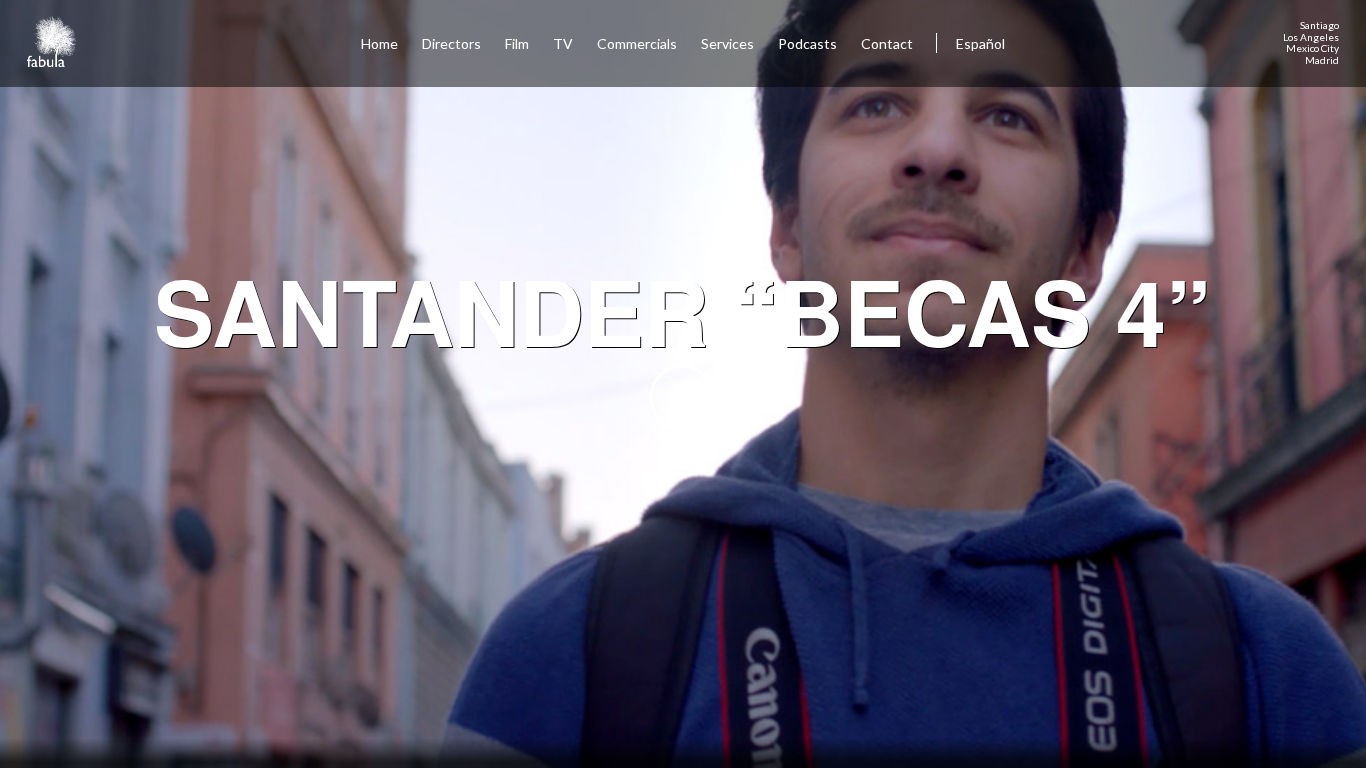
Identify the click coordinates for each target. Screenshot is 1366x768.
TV (563, 43)
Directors (451, 43)
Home (379, 43)
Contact (888, 43)
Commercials (637, 43)
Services (727, 43)
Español (980, 43)
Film (517, 43)
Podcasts (807, 43)
